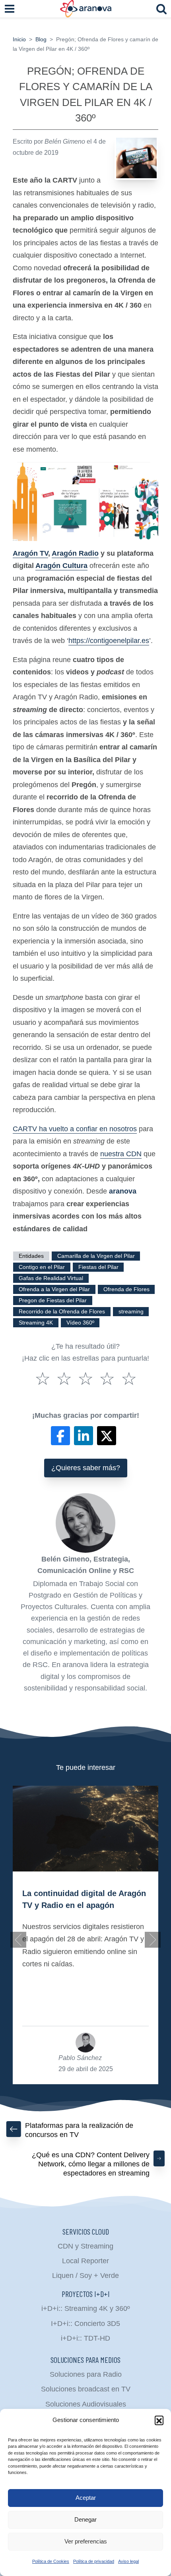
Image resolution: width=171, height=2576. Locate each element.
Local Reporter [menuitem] (85, 2261)
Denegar (85, 2519)
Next (153, 1940)
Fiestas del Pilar (98, 1267)
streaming (131, 1312)
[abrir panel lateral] (10, 9)
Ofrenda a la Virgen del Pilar (54, 1289)
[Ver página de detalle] (85, 1829)
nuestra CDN (121, 1154)
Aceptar (86, 2498)
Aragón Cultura (61, 566)
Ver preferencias (86, 2541)
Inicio (19, 39)
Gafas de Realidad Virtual (51, 1278)
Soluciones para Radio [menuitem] (86, 2374)
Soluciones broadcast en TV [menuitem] (86, 2389)
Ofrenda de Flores (126, 1289)
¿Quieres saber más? (86, 1468)
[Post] (107, 1436)
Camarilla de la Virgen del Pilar (96, 1256)
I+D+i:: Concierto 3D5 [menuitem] (85, 2324)
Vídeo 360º (80, 1323)
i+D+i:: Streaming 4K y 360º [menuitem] (86, 2308)
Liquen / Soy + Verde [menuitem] (85, 2276)
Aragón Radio (75, 553)
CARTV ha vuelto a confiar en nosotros (75, 1129)
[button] (159, 2420)
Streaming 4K (36, 1323)
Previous (18, 1940)
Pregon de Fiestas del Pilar (53, 1301)
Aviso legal (128, 2561)
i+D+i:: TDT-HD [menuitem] (85, 2338)
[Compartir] (60, 1436)
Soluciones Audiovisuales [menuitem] (86, 2404)
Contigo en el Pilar (42, 1267)
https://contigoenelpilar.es (109, 641)
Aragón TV (30, 553)
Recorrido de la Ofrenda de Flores (62, 1312)
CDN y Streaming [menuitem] (85, 2246)
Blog (41, 39)
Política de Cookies (51, 2561)
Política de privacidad (94, 2561)
